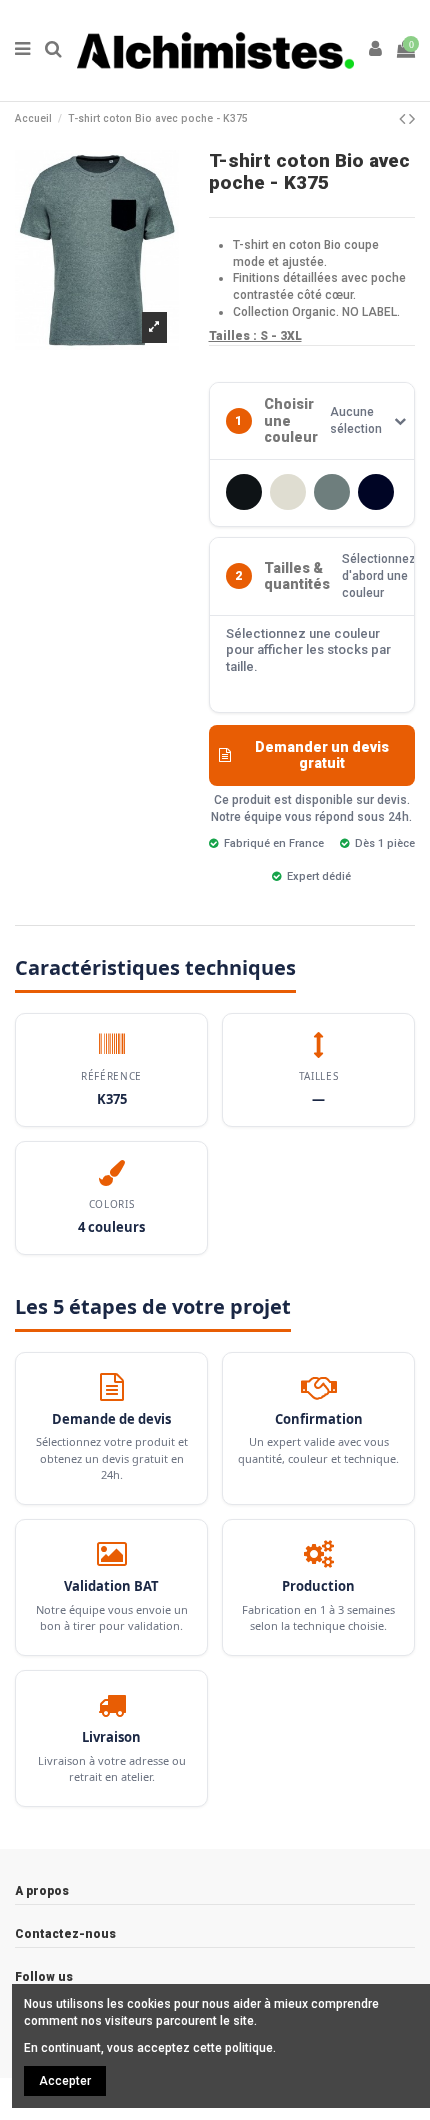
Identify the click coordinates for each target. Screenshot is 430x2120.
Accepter (65, 2081)
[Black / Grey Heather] (244, 492)
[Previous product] (404, 118)
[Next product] (412, 118)
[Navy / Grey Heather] (376, 492)
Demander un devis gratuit (322, 755)
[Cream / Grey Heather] (288, 492)
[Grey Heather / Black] (332, 492)
